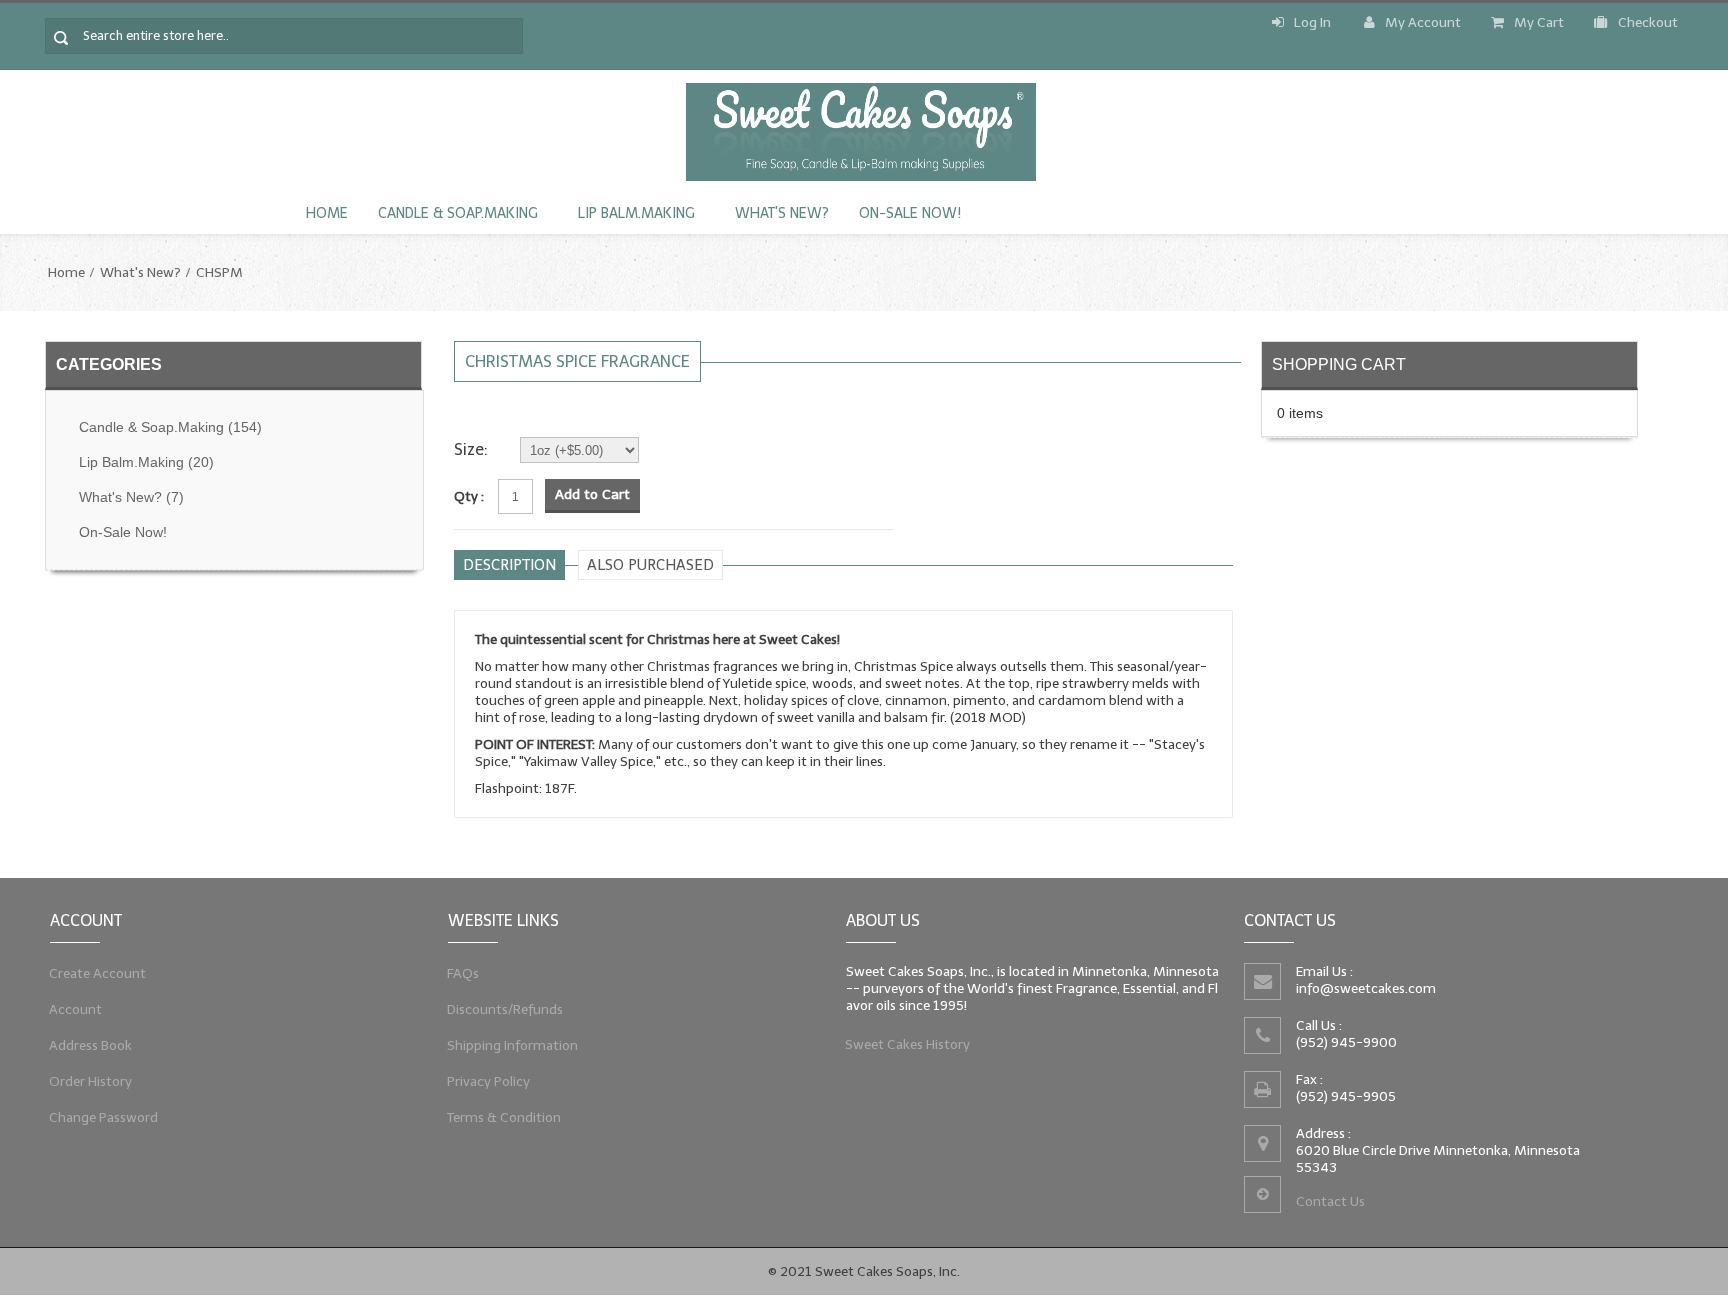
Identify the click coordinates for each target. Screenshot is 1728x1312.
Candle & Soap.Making (458, 213)
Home (327, 213)
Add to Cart (592, 494)
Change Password (104, 1117)
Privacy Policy (489, 1081)
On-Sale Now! (910, 213)
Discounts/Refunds (505, 1009)
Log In (1312, 22)
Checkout (1648, 22)
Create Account (98, 973)
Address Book (91, 1045)
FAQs (463, 973)
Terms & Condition (504, 1117)
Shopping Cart (1339, 364)
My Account (1423, 22)
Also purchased (650, 565)
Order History (91, 1081)
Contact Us (1330, 1201)
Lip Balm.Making (636, 213)
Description (509, 565)
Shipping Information (513, 1045)
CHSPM (219, 272)
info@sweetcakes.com (1366, 988)
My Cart (1539, 22)
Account (76, 1009)
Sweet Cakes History (908, 1044)
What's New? (782, 213)
